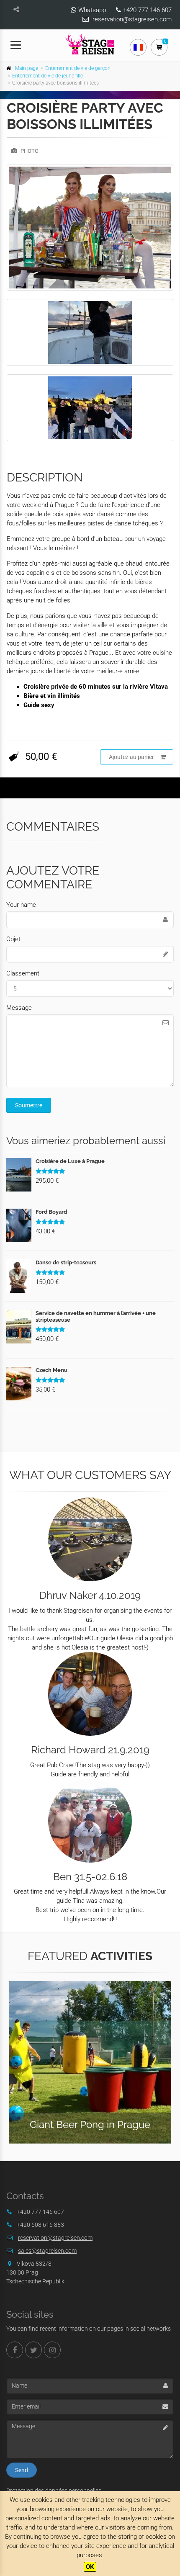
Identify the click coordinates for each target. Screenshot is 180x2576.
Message (19, 1008)
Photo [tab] (29, 151)
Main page (27, 68)
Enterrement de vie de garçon (78, 68)
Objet (13, 939)
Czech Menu (51, 1370)
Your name (21, 905)
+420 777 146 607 (147, 10)
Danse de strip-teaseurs (66, 1262)
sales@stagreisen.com (47, 2251)
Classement (23, 973)
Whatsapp (92, 10)
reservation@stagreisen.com (132, 19)
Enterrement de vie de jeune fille (48, 76)
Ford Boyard (51, 1212)
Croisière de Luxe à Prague (70, 1161)
